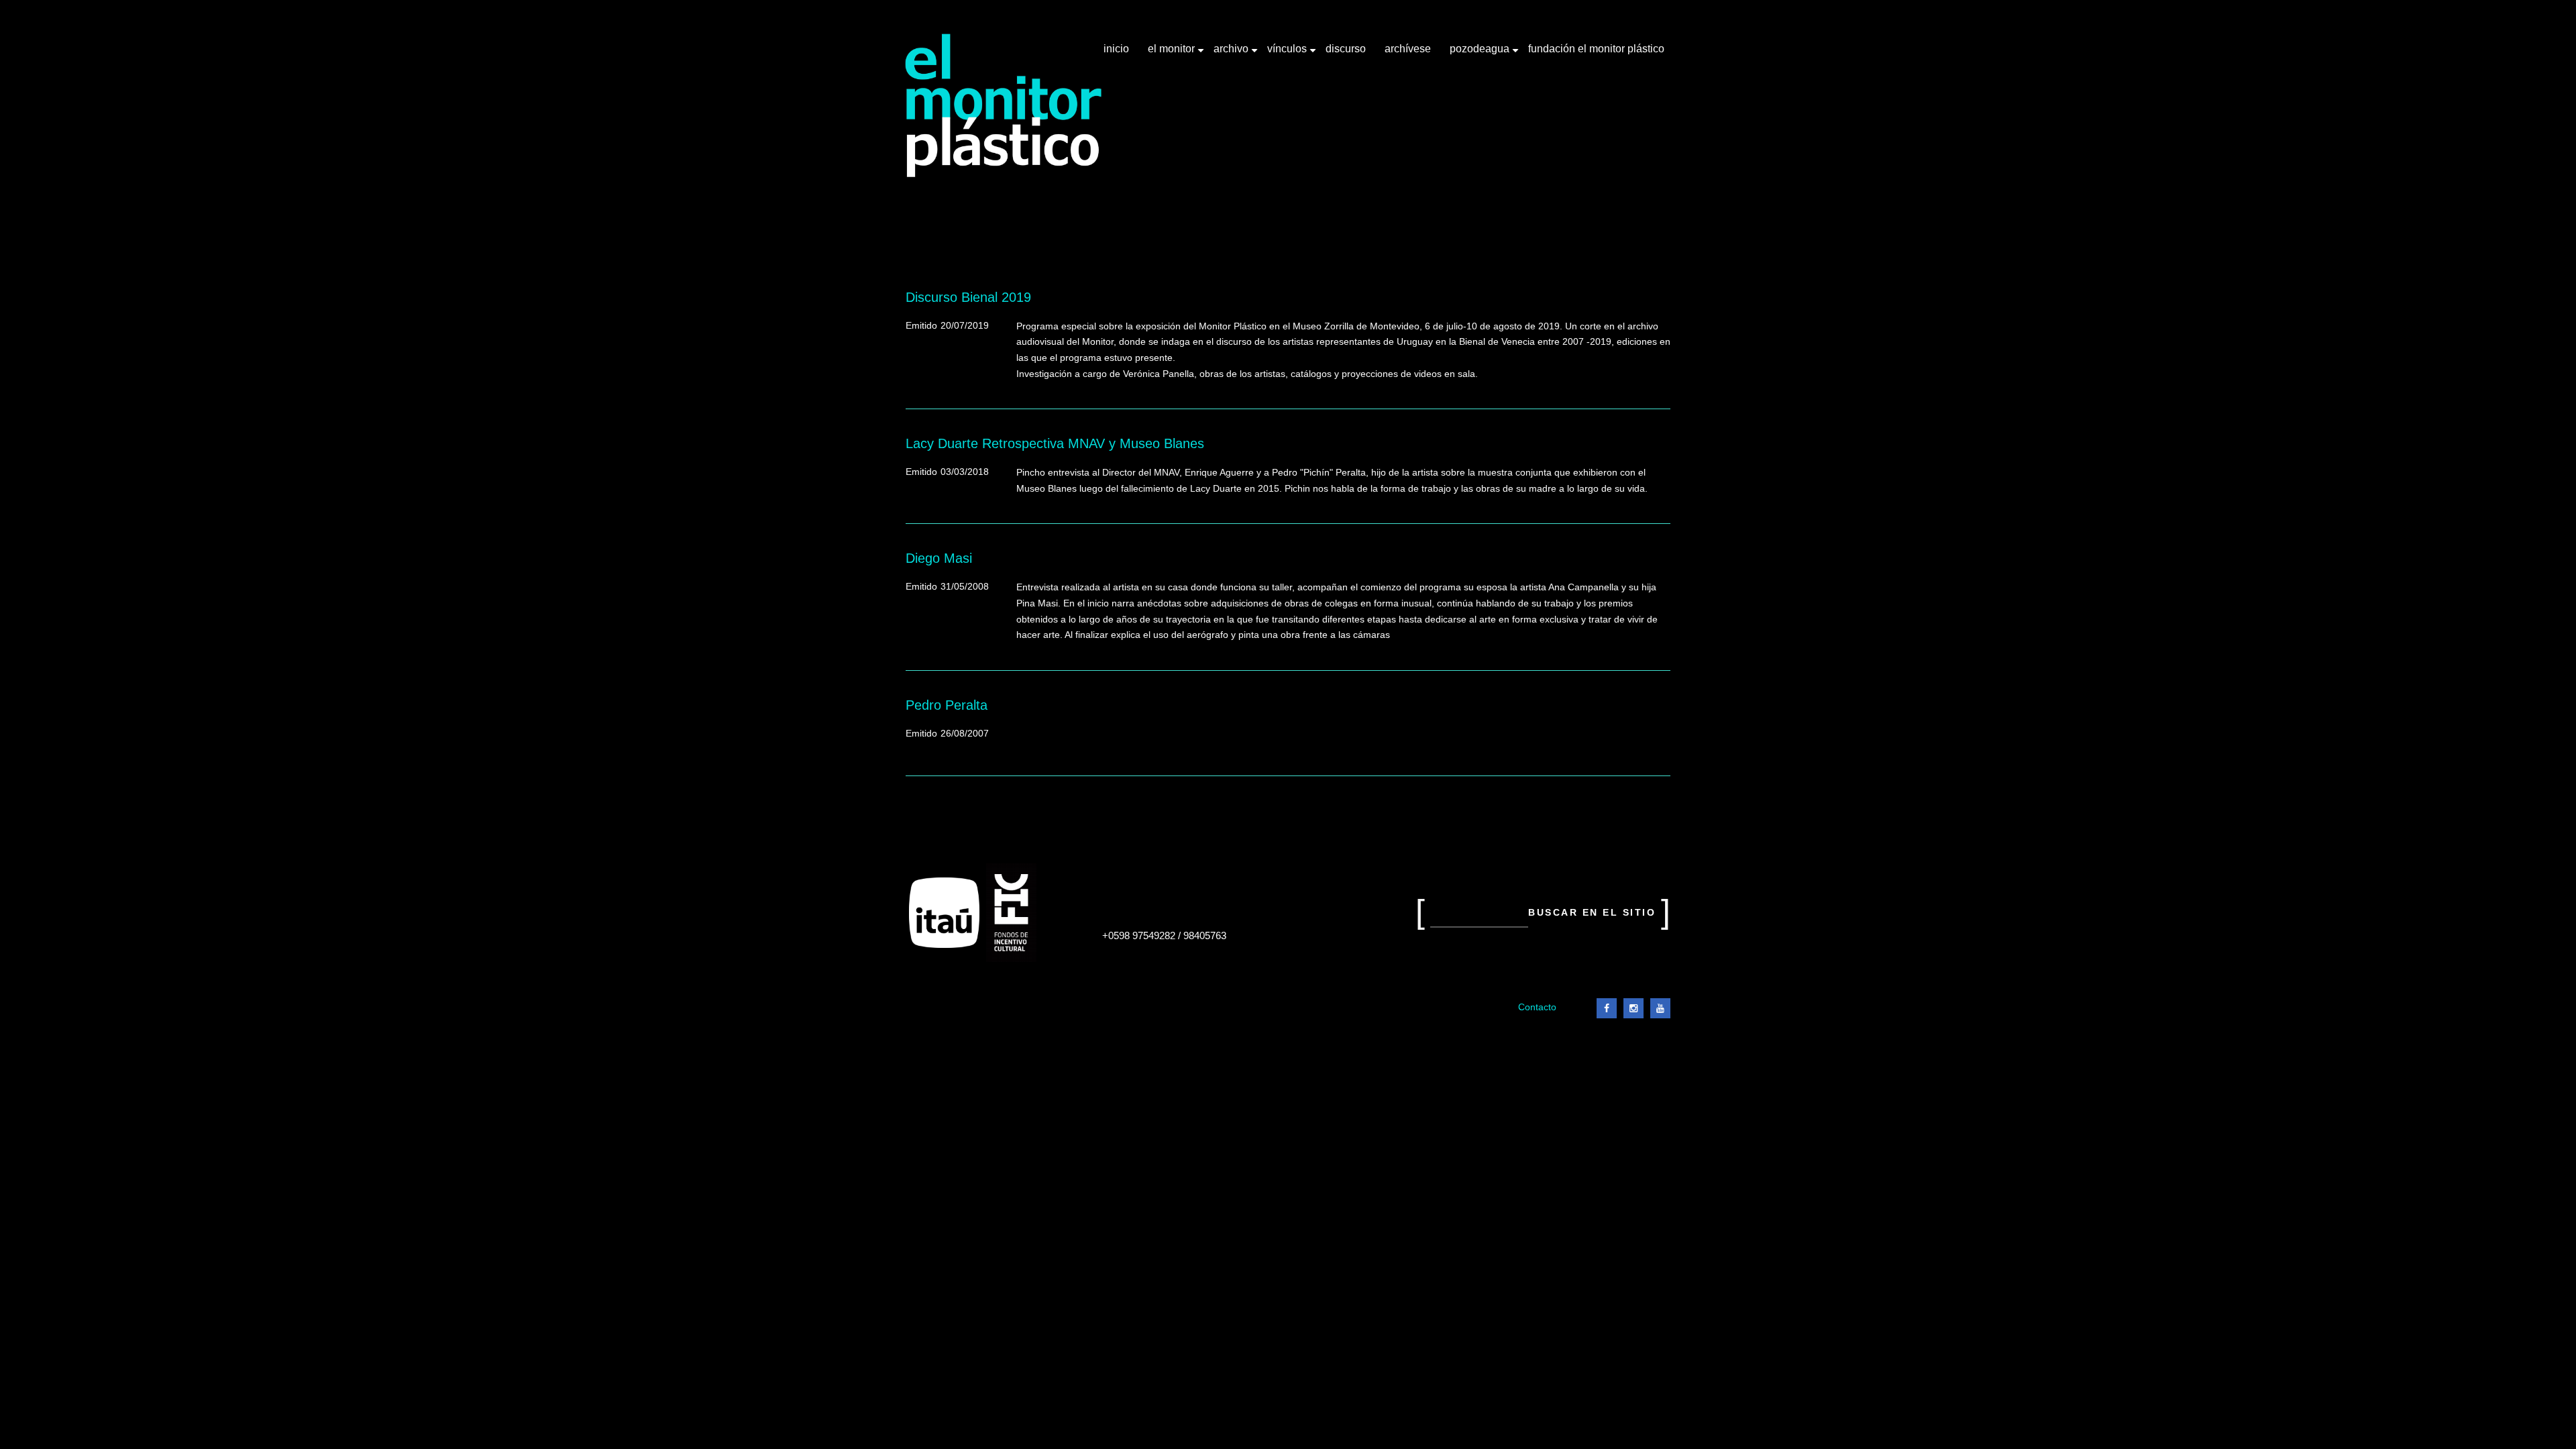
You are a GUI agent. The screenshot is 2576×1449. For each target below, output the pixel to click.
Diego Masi (939, 558)
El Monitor (1173, 54)
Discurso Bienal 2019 (968, 297)
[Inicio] (1004, 106)
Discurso (1346, 49)
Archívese (1408, 49)
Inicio (1116, 49)
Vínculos (1288, 54)
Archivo (1232, 54)
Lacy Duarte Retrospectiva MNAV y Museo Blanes (1055, 443)
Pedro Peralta (947, 705)
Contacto (1537, 1007)
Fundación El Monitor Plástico (1596, 49)
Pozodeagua (1481, 54)
